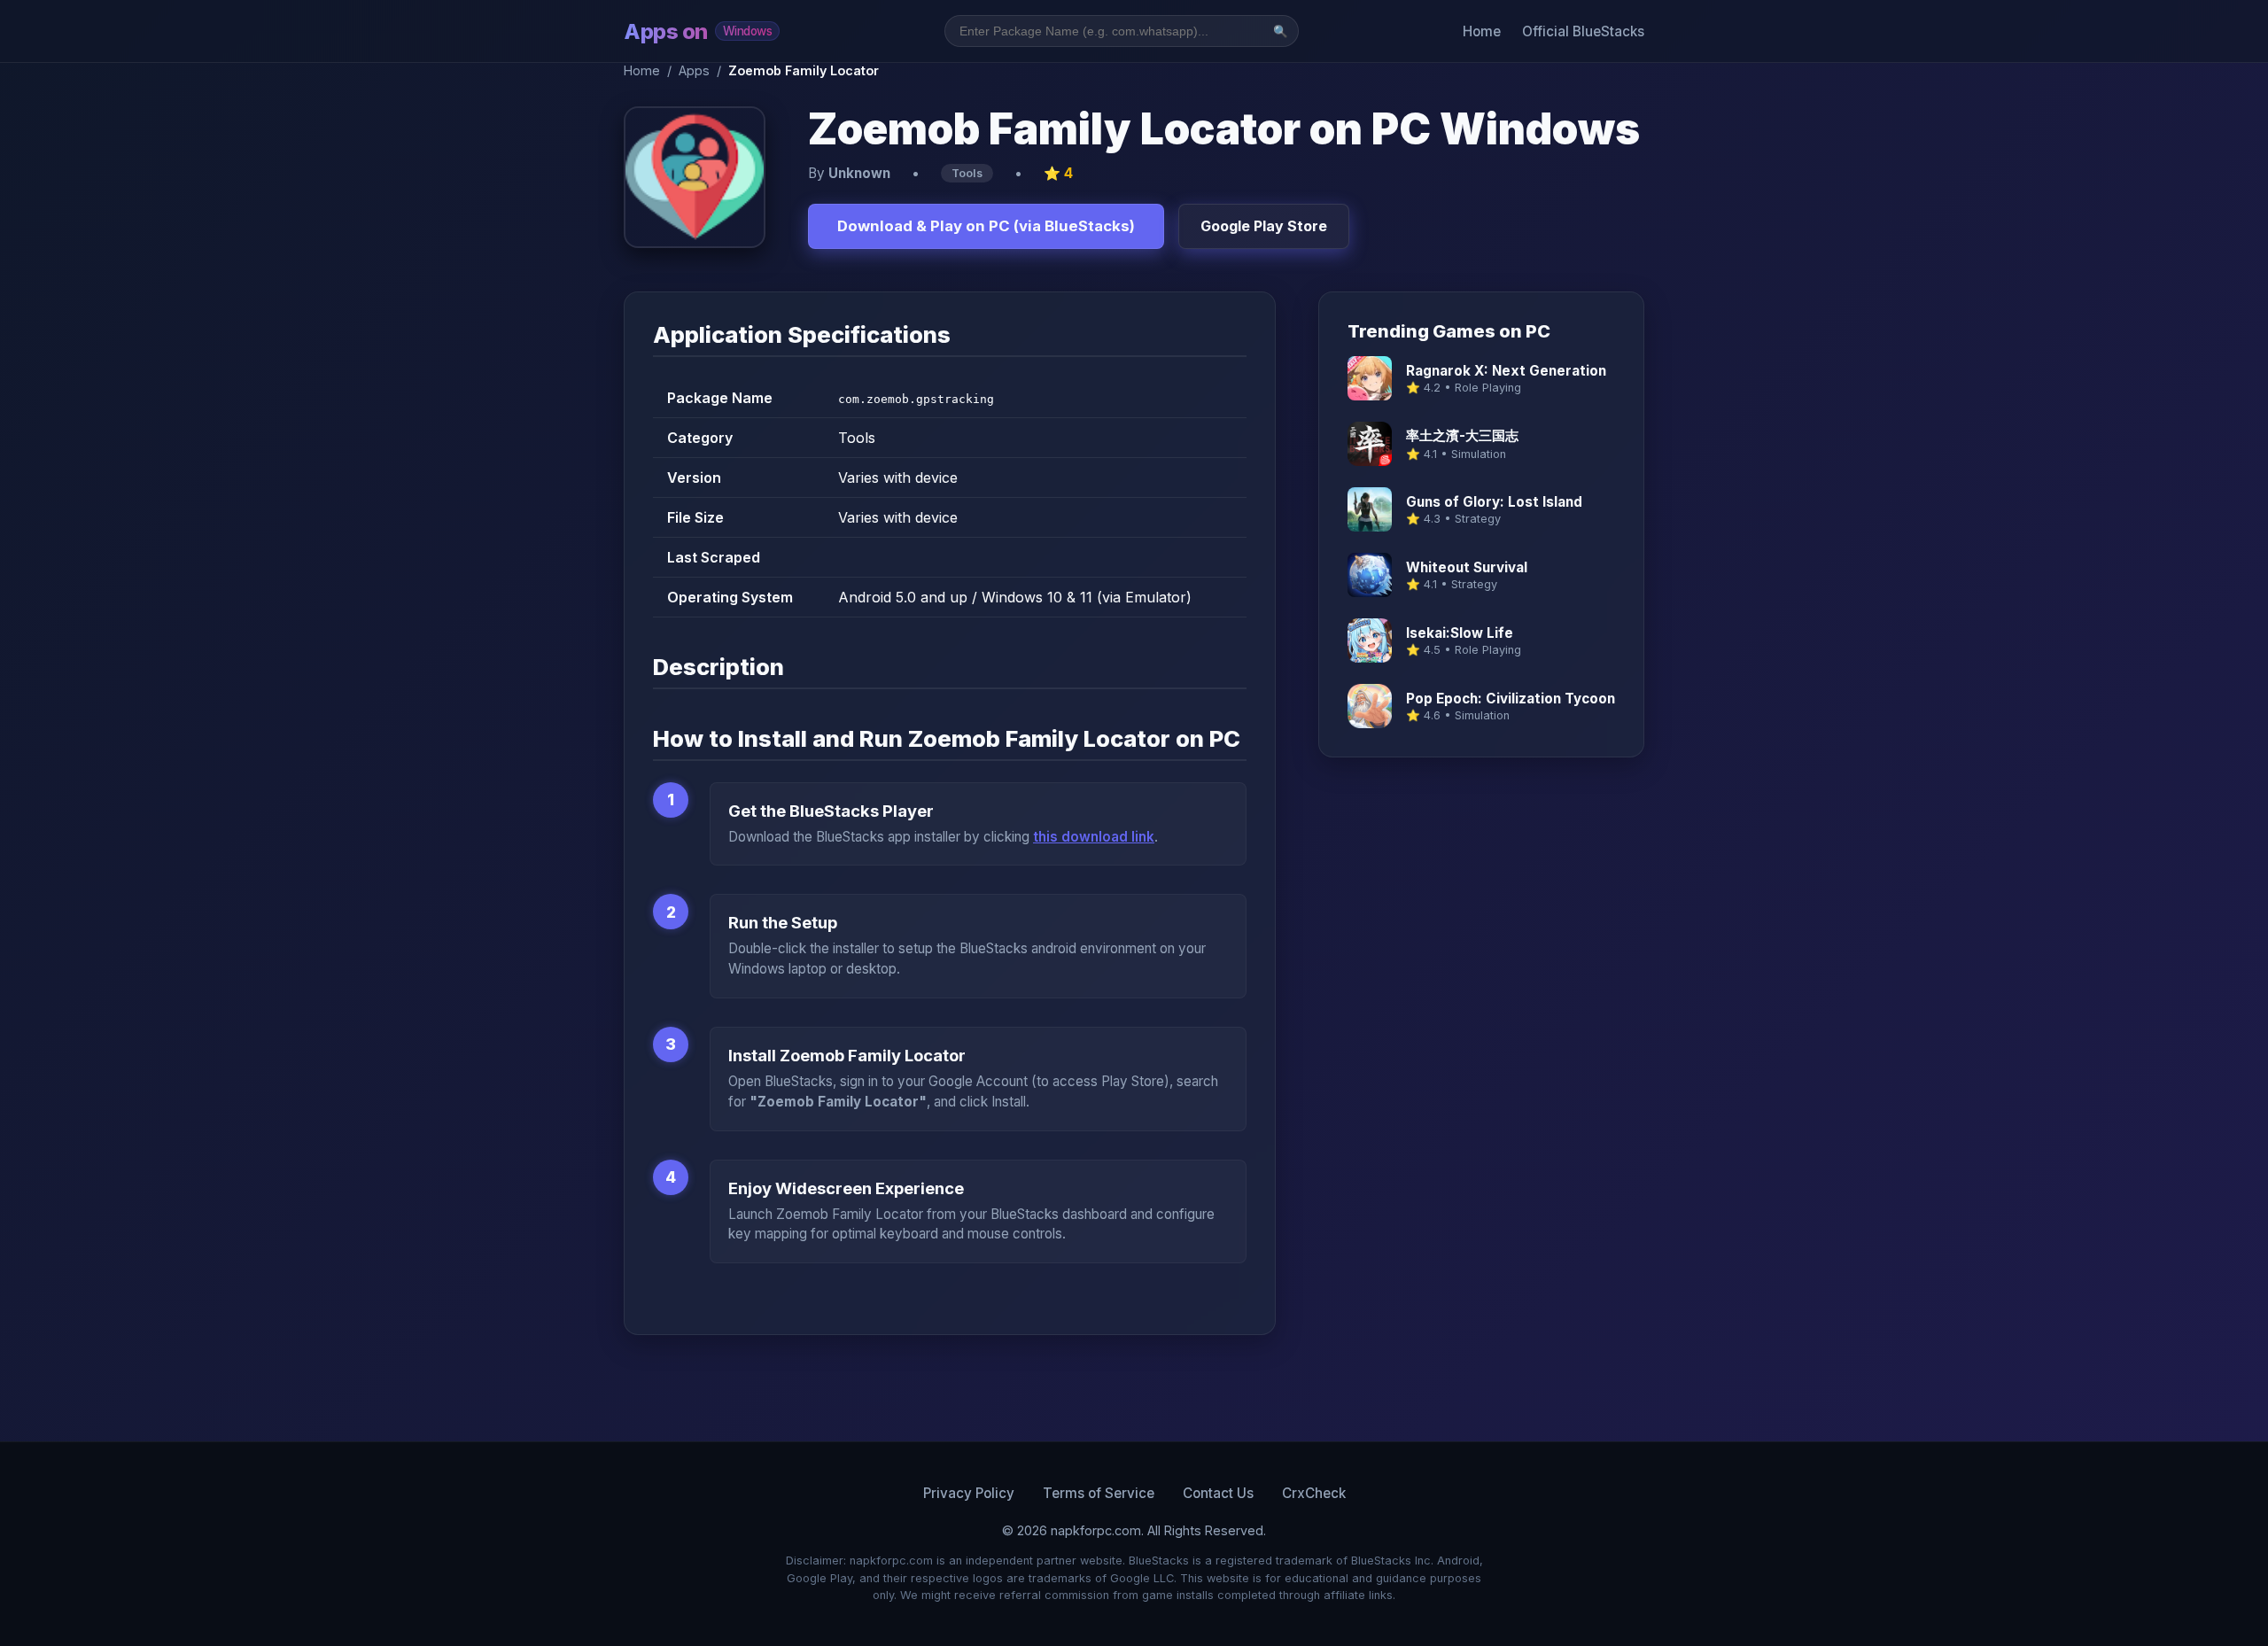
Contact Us (1218, 1493)
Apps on (698, 31)
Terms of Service (1099, 1493)
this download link (1094, 837)
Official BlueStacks (1583, 31)
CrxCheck (1314, 1493)
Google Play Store (1264, 226)
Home (1482, 31)
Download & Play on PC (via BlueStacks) (986, 226)
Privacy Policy (969, 1493)
